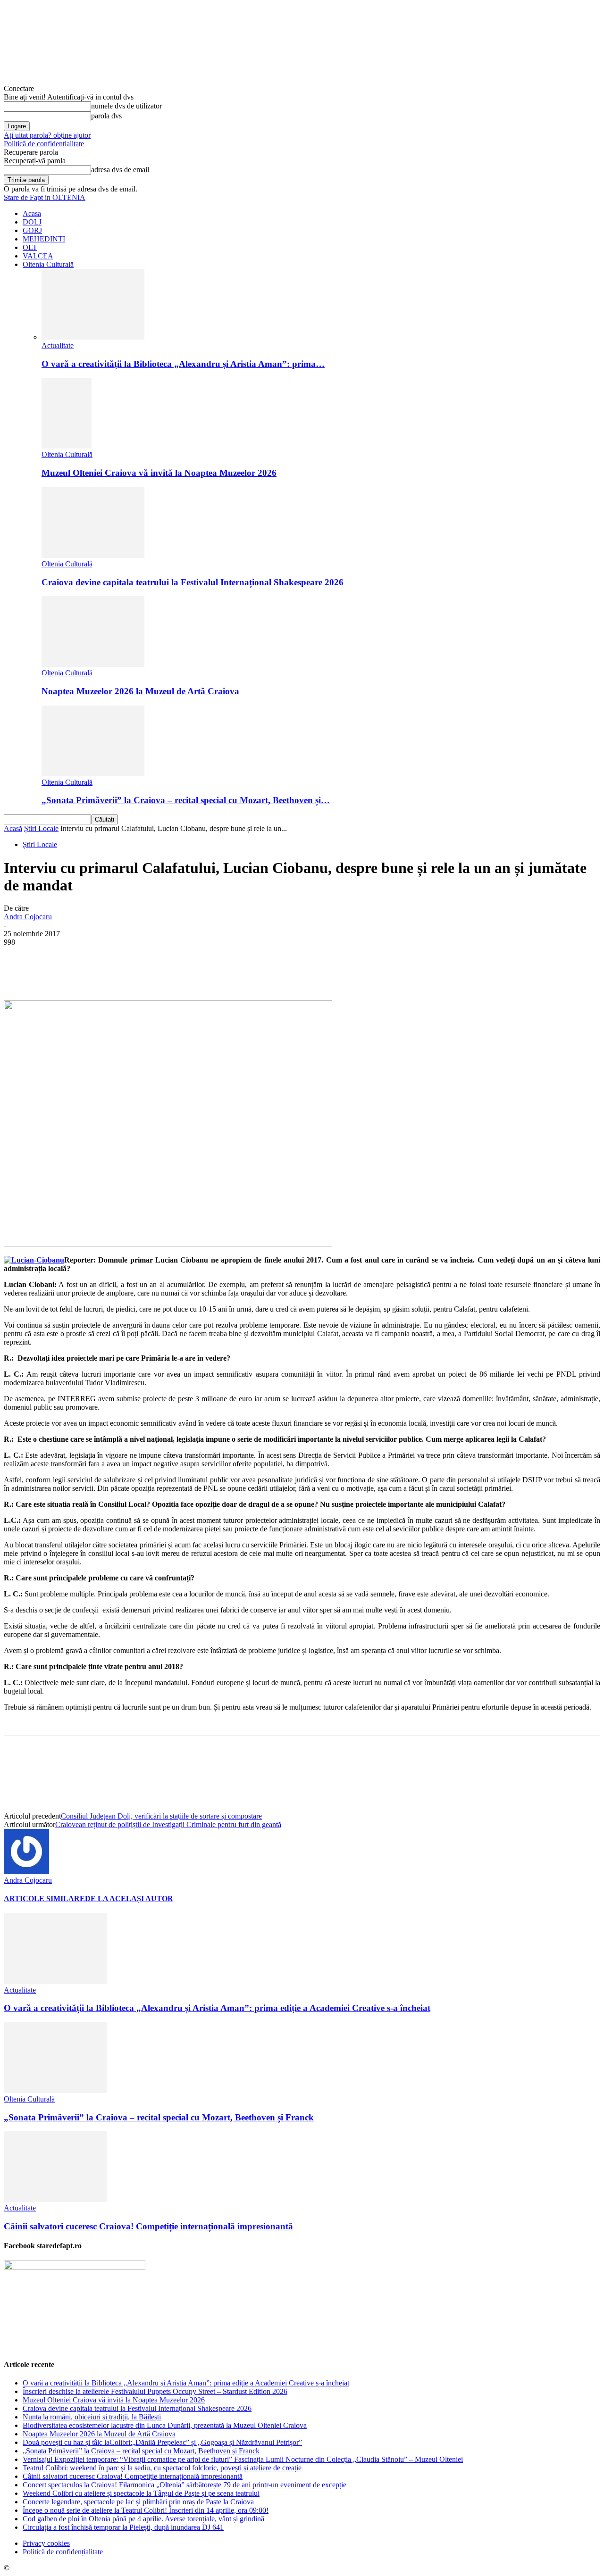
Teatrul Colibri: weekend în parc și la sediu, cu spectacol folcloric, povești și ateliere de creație (162, 2468)
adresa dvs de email (120, 170)
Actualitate (58, 345)
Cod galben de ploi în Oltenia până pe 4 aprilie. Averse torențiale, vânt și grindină (143, 2519)
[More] (239, 973)
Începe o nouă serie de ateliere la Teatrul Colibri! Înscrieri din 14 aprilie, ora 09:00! (146, 2510)
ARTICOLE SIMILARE (44, 1899)
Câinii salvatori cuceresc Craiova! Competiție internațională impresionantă (148, 2226)
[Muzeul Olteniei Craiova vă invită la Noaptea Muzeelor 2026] (67, 446)
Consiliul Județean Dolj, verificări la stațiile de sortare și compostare (161, 1816)
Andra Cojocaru (28, 917)
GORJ (32, 230)
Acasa (32, 213)
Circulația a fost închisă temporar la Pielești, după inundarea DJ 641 (123, 2527)
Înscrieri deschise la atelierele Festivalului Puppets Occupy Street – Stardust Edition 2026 (155, 2391)
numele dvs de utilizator (126, 106)
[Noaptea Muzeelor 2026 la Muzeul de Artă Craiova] (93, 664)
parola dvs (106, 116)
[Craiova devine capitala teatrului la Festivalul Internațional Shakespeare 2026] (93, 555)
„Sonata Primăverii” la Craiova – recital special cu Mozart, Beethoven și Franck (159, 2117)
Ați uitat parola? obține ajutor (47, 135)
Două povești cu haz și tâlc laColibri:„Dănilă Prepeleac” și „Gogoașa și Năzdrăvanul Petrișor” (162, 2442)
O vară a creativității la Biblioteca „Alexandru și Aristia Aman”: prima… (183, 364)
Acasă (13, 828)
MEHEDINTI (44, 239)
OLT (30, 247)
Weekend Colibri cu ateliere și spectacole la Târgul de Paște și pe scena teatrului (141, 2493)
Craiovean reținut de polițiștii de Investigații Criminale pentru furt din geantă (168, 1824)
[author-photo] (26, 1872)
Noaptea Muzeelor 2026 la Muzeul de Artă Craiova (140, 691)
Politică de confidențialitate (44, 144)
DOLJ (32, 222)
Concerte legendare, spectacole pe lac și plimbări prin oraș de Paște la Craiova (138, 2502)
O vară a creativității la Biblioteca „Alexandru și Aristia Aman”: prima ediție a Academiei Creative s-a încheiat (217, 2008)
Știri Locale (41, 828)
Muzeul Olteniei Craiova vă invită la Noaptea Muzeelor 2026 (159, 473)
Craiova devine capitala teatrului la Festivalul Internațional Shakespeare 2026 (193, 582)
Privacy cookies (46, 2543)
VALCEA (38, 256)
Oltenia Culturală (48, 264)
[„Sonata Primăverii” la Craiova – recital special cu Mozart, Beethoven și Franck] (93, 774)
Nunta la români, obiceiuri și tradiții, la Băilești (92, 2417)
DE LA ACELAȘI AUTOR (129, 1899)
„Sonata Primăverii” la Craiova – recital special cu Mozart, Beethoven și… (186, 800)
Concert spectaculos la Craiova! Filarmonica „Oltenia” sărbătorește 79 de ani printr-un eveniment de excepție (185, 2485)
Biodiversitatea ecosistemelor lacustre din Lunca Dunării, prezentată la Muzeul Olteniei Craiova (165, 2425)
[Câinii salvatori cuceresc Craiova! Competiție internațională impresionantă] (55, 2199)
